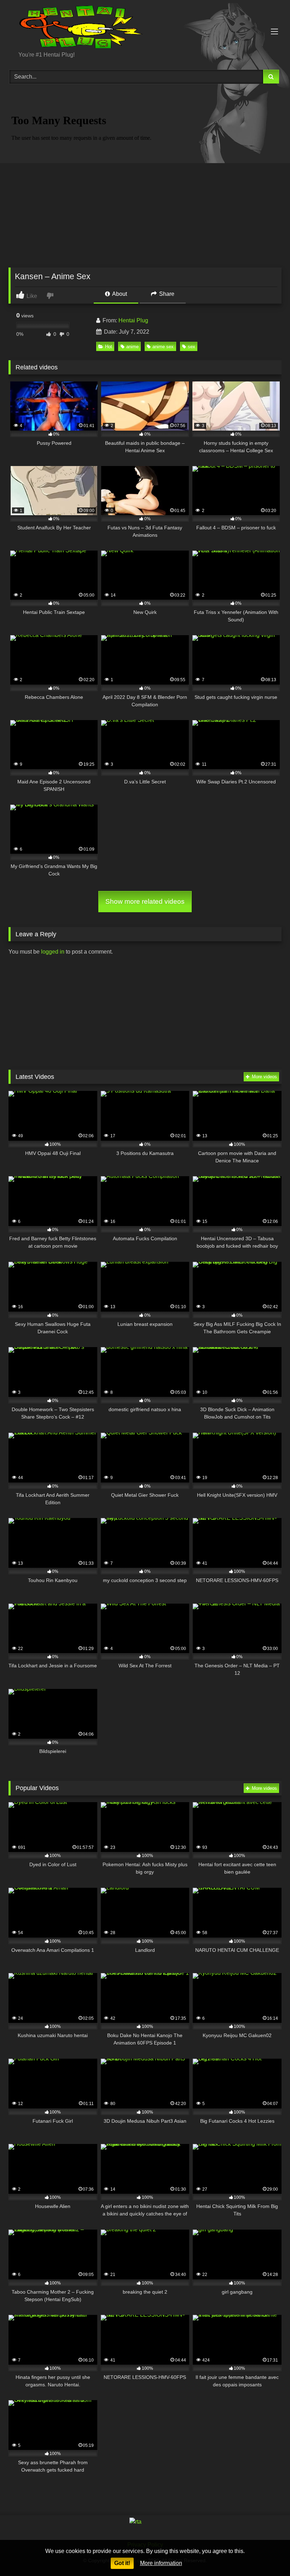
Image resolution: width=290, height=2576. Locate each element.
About (119, 294)
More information (161, 2563)
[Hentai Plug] (145, 28)
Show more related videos (145, 901)
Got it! (122, 2563)
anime (132, 347)
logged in (53, 952)
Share (166, 294)
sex (192, 347)
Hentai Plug (133, 320)
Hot (109, 347)
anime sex (163, 347)
